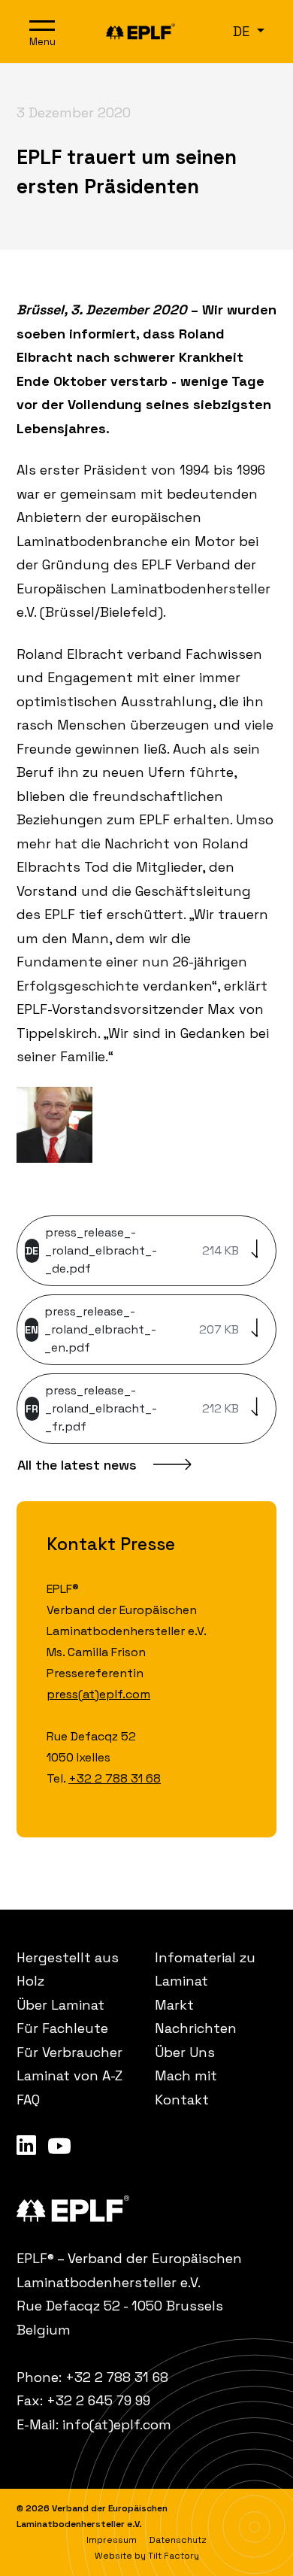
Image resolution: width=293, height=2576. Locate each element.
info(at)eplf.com (117, 2424)
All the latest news (77, 1465)
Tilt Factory (174, 2556)
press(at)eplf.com (98, 1694)
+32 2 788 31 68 (115, 1778)
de (243, 31)
